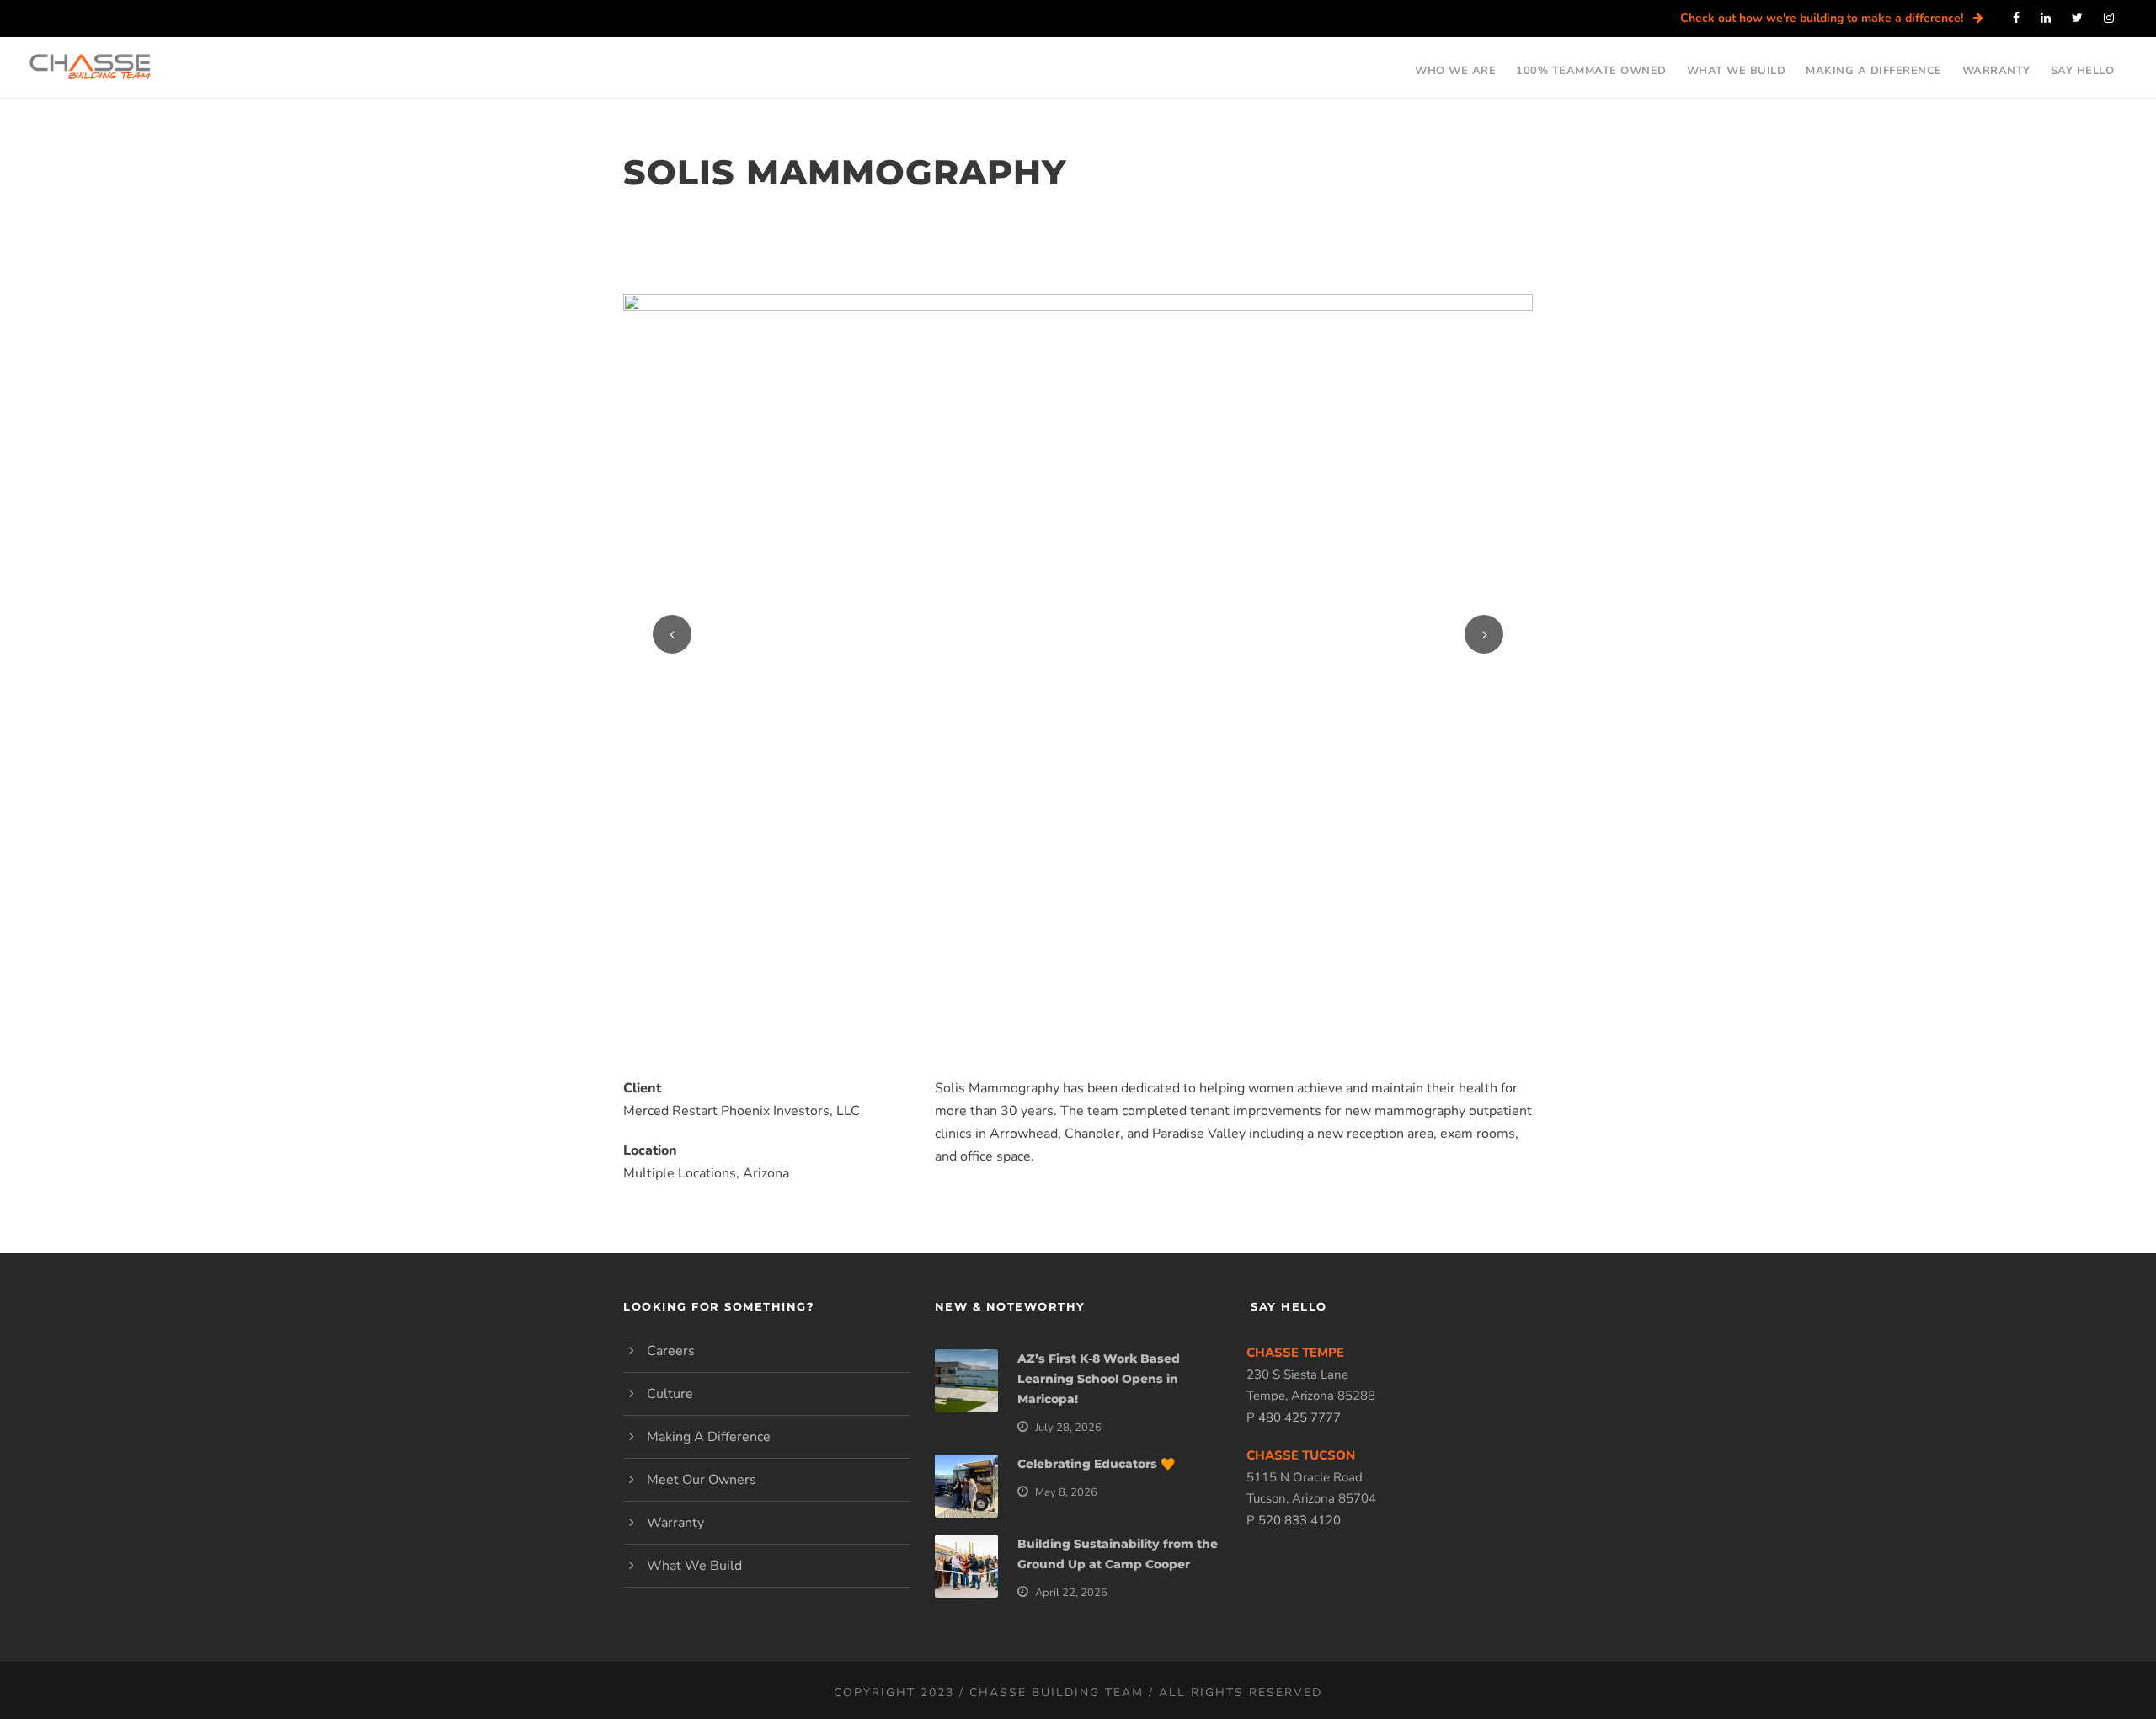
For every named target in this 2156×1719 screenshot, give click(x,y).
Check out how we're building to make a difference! (1827, 18)
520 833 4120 (1299, 1520)
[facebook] (2016, 18)
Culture (670, 1394)
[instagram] (2109, 18)
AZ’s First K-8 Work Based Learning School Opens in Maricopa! (1099, 1379)
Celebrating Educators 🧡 (1096, 1464)
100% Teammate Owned (1591, 67)
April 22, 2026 (1071, 1593)
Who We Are (1455, 67)
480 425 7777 (1299, 1417)
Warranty (1996, 67)
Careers (671, 1351)
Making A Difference (1874, 67)
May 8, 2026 (1066, 1492)
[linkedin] (2046, 18)
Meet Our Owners (702, 1480)
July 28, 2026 (1068, 1428)
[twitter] (2077, 18)
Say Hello (2083, 67)
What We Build (1737, 67)
